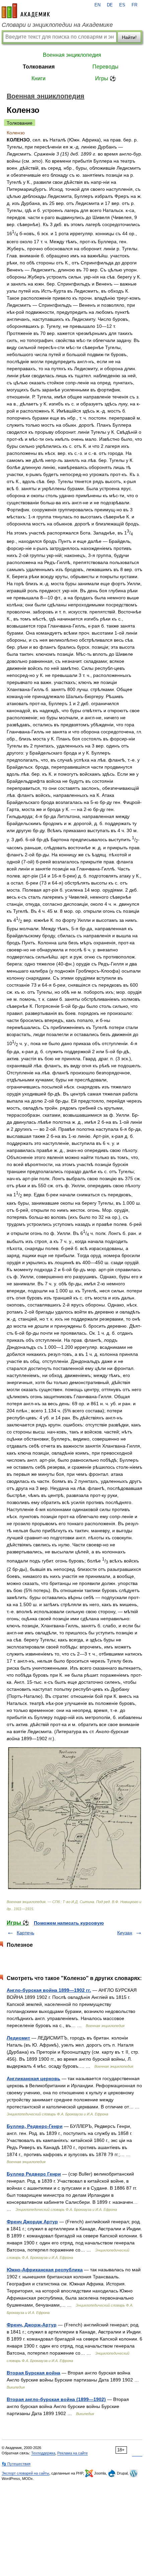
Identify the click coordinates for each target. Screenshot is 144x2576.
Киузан (125, 1933)
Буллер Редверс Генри (34, 2174)
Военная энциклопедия (72, 55)
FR (134, 5)
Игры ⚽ (106, 78)
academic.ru (26, 11)
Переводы (105, 67)
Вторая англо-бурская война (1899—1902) (56, 2399)
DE (110, 5)
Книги (39, 78)
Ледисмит (18, 2038)
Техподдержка (43, 2453)
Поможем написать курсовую (69, 1923)
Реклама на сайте (73, 2453)
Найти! (129, 37)
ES (122, 5)
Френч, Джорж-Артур (32, 2325)
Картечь (25, 1933)
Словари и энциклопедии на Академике (57, 25)
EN (97, 5)
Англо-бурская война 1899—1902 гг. (49, 1990)
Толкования (39, 67)
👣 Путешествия (16, 2464)
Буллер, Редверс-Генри (35, 2126)
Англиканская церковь (33, 2078)
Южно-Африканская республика (45, 2270)
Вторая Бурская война (33, 2373)
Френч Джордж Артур (32, 2222)
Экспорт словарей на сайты (25, 2473)
